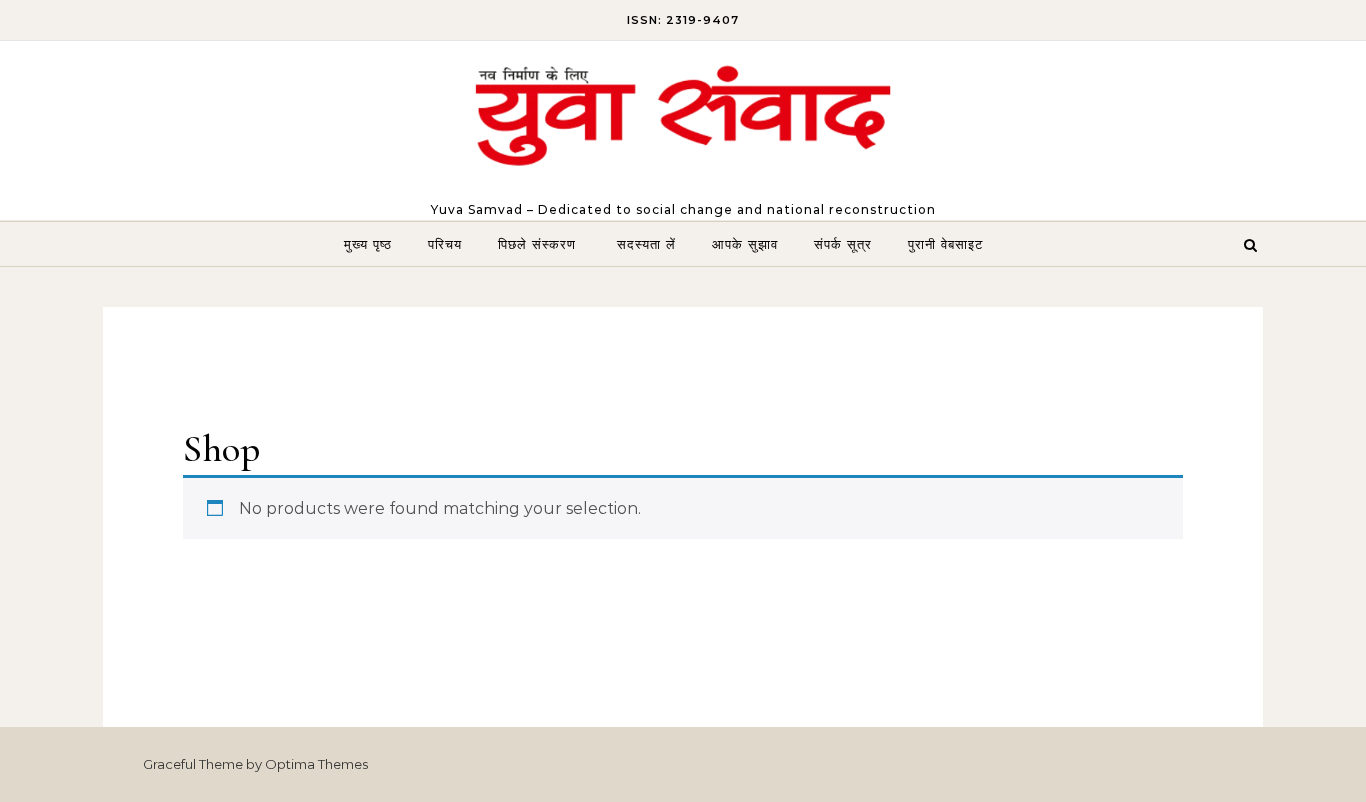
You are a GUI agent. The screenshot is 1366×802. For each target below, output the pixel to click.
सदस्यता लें (646, 244)
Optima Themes (316, 764)
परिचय (445, 244)
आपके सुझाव (745, 244)
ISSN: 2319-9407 (683, 20)
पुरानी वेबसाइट (945, 244)
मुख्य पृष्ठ (368, 244)
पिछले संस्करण (539, 244)
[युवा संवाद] (683, 121)
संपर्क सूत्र (843, 244)
